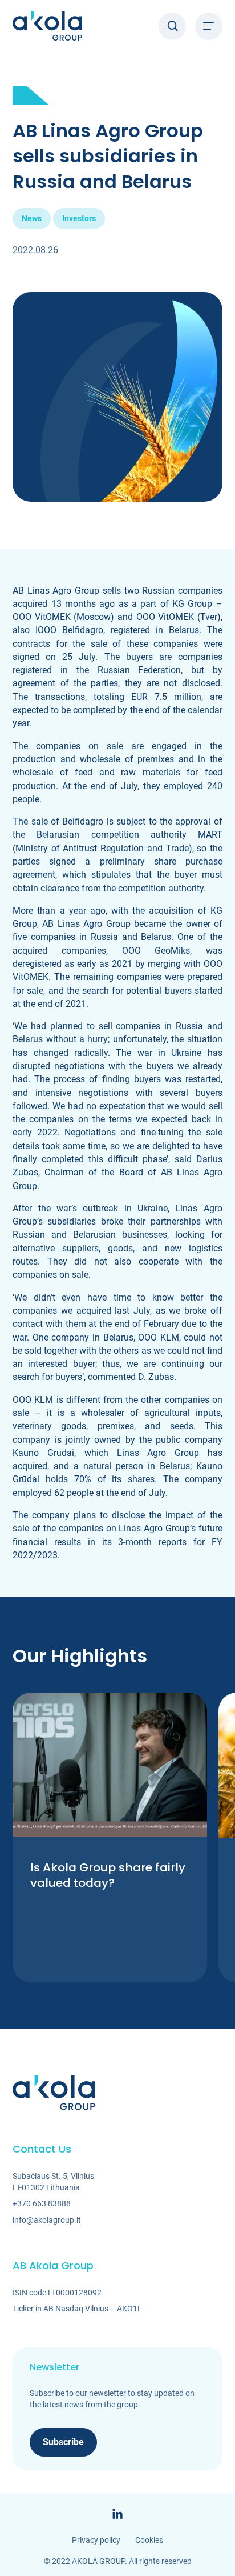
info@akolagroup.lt (47, 2220)
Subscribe (63, 2442)
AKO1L (129, 2309)
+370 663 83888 (42, 2203)
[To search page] (172, 26)
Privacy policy (96, 2540)
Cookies (149, 2540)
